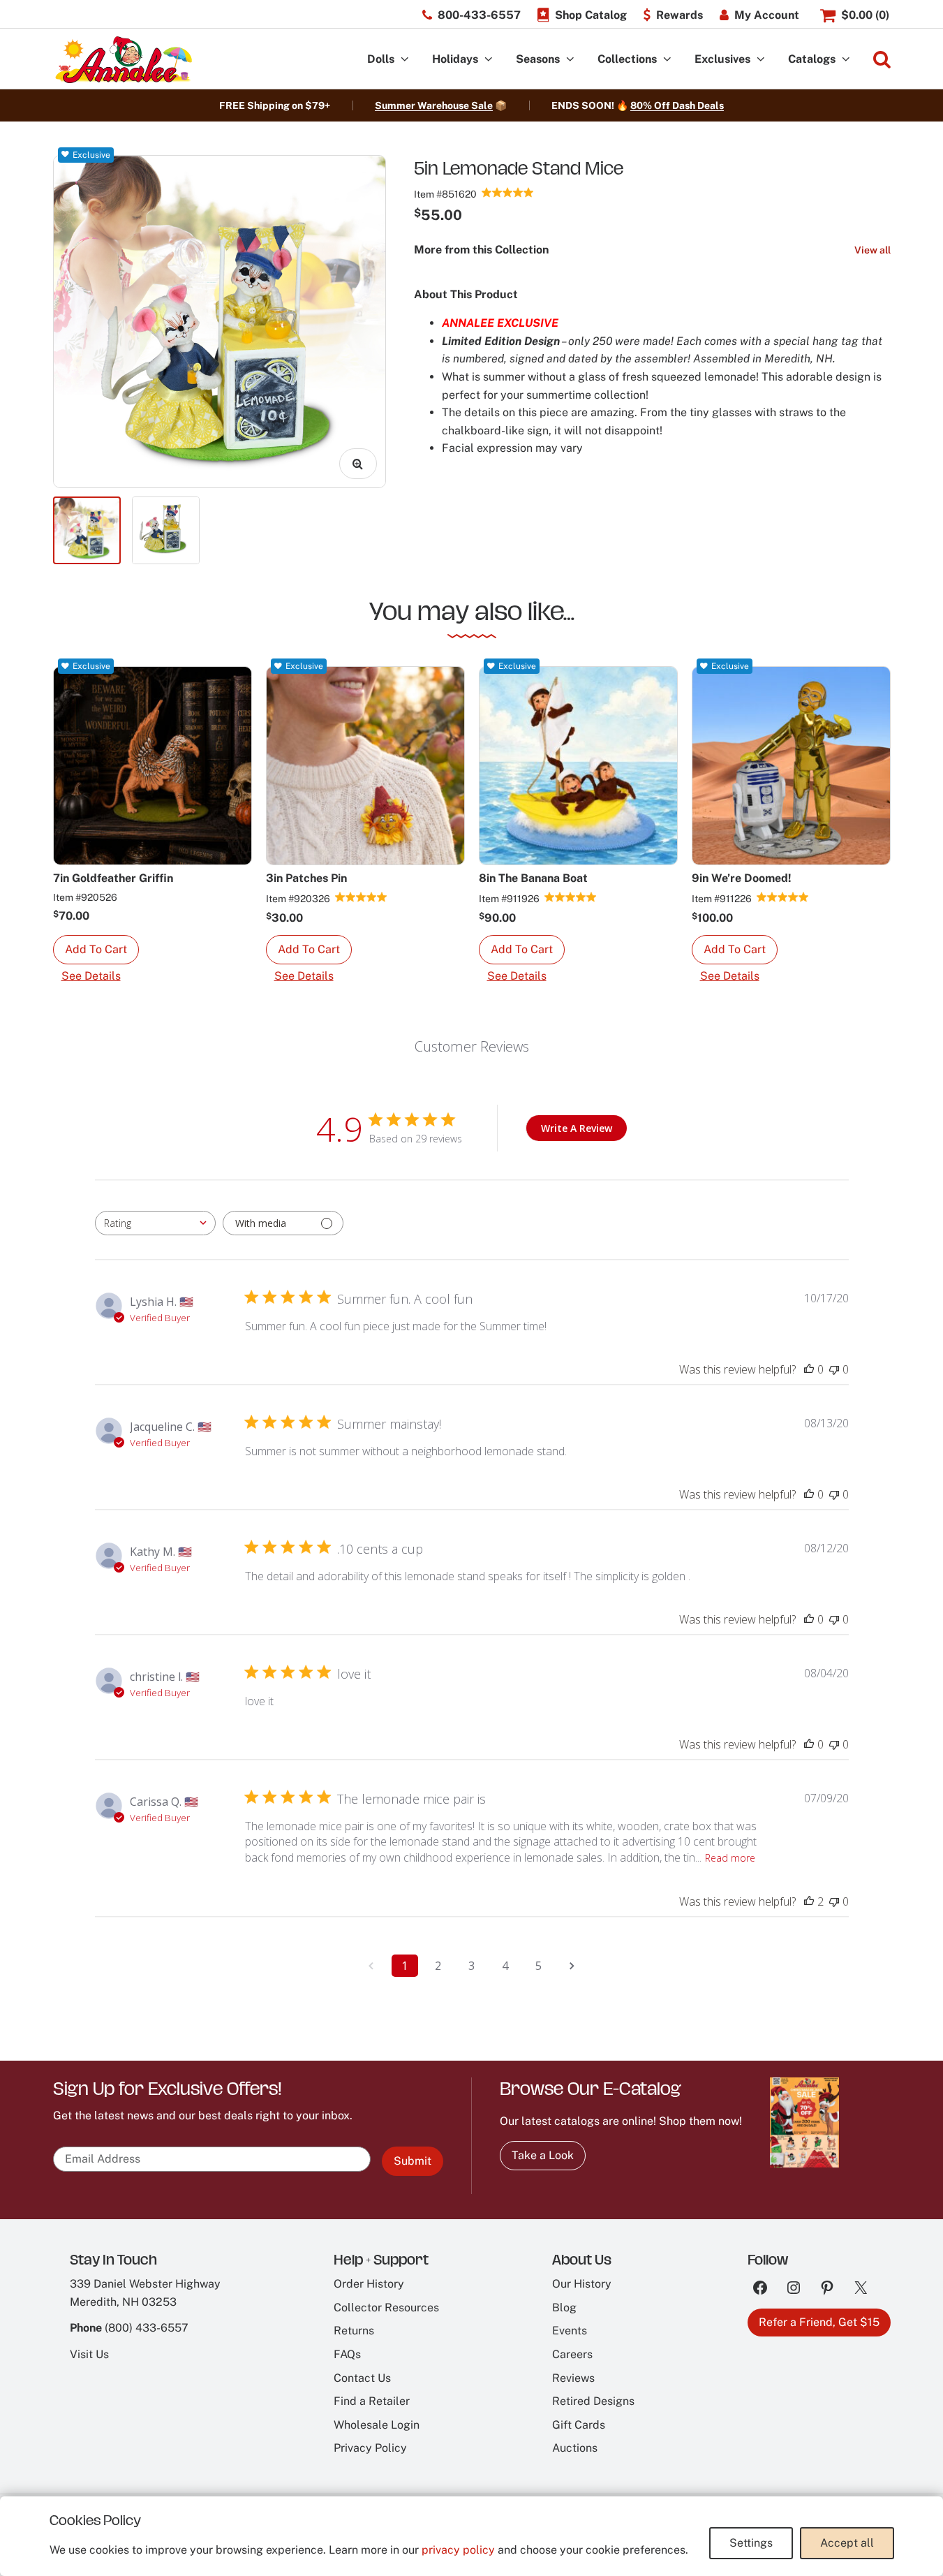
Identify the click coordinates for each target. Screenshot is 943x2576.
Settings (751, 2543)
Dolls (381, 59)
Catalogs (812, 59)
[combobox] (155, 1223)
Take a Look (543, 2155)
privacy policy (458, 2550)
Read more (730, 1858)
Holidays (455, 59)
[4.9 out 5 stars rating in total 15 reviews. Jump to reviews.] (361, 897)
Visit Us (89, 2354)
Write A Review (577, 1128)
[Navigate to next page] (572, 1966)
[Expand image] (358, 464)
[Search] (882, 60)
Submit (413, 2161)
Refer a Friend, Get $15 (819, 2322)
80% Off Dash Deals (677, 105)
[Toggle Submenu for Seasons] (570, 60)
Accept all (847, 2543)
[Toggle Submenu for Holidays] (489, 60)
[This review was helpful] (809, 1901)
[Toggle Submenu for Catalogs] (846, 60)
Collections (627, 59)
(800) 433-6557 (147, 2328)
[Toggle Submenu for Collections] (667, 60)
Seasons (538, 59)
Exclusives (722, 59)
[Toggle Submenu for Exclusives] (761, 60)
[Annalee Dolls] (123, 60)
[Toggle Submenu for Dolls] (405, 60)
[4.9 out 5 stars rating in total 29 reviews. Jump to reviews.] (508, 192)
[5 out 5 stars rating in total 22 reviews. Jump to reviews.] (571, 897)
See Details (91, 976)
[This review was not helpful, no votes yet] (834, 1369)
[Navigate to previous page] (371, 1966)
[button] (96, 950)
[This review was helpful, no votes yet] (809, 1369)
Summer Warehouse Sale (434, 105)
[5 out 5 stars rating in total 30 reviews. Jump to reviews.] (783, 897)
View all (873, 250)
